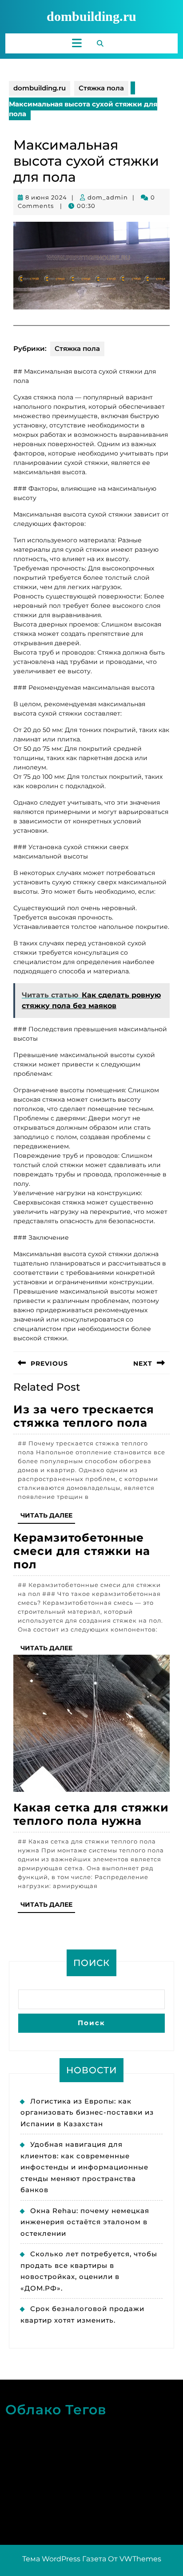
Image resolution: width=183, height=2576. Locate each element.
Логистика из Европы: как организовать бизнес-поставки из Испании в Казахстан (87, 2112)
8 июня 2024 (46, 197)
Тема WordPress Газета (64, 2559)
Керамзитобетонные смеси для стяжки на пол (82, 1551)
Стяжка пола (101, 88)
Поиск (91, 1963)
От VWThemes (135, 2559)
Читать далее (48, 1517)
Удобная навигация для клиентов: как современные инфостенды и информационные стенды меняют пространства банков (84, 2167)
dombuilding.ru (91, 16)
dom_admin (108, 197)
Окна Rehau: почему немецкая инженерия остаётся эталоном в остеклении (85, 2222)
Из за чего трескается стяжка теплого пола (84, 1416)
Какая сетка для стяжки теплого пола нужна (91, 1814)
